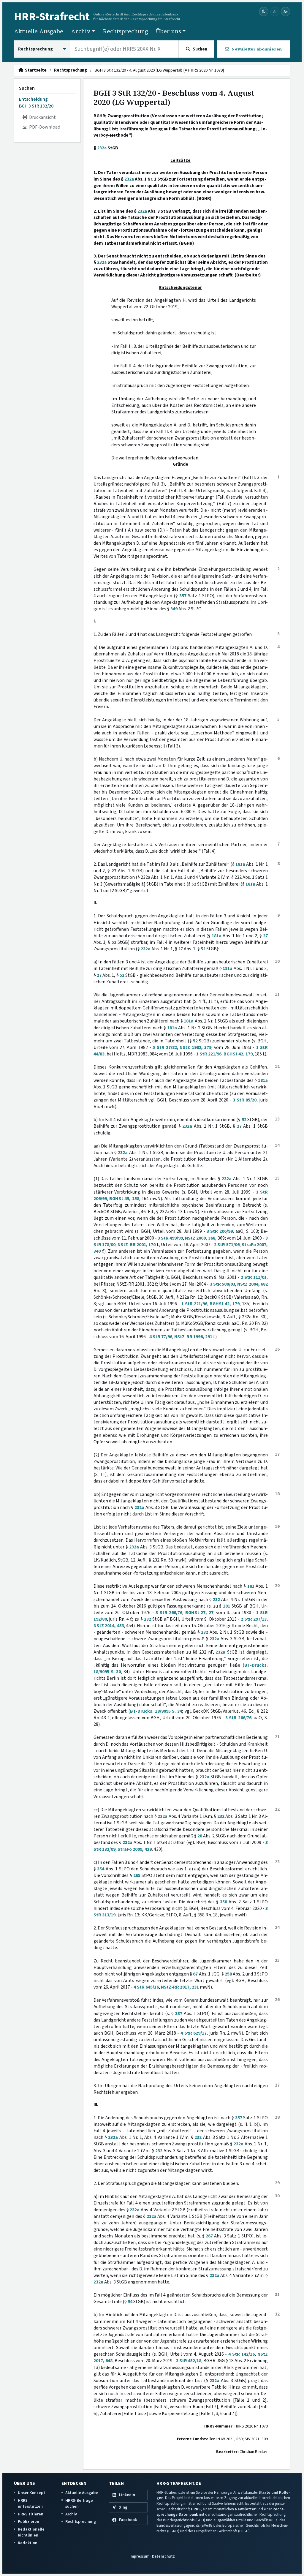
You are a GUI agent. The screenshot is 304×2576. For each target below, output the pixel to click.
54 (130, 2302)
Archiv (71, 2514)
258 (228, 1974)
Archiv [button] (81, 31)
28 (200, 1836)
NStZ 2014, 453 (109, 1626)
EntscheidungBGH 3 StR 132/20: (37, 102)
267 (209, 2236)
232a (102, 148)
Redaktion (28, 2543)
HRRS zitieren (31, 2514)
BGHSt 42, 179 (238, 1054)
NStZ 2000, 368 (200, 1238)
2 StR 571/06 (227, 1245)
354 (101, 1869)
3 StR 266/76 (169, 1613)
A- (275, 11)
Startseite (35, 70)
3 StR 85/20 (245, 1100)
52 (194, 884)
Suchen (27, 88)
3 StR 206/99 (220, 1231)
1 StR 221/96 (209, 1054)
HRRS (196, 2509)
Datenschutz (163, 2556)
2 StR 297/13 (254, 1619)
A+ (286, 11)
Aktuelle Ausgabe (39, 31)
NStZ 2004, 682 (252, 1284)
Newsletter (245, 2509)
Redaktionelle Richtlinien (31, 2532)
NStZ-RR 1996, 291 (193, 1337)
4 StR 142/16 (242, 2354)
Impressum (139, 2556)
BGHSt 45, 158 (124, 1199)
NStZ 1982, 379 (195, 1047)
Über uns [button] (168, 31)
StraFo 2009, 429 (135, 1849)
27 (114, 871)
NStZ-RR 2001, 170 (137, 1245)
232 (216, 1600)
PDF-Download (44, 127)
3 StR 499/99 (170, 1238)
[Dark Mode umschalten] (264, 12)
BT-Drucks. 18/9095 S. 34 (156, 1711)
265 (137, 1875)
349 (174, 609)
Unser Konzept (31, 2493)
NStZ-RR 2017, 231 (180, 1987)
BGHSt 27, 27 (199, 1613)
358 (224, 1902)
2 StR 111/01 (254, 1277)
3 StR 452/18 (189, 2361)
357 (183, 596)
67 (195, 1974)
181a (240, 864)
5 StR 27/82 (165, 1047)
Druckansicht (42, 117)
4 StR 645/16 (146, 1987)
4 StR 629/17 (194, 2033)
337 (179, 2014)
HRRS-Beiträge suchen (79, 2503)
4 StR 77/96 (161, 1337)
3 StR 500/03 (223, 1284)
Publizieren (28, 2522)
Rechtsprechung (125, 31)
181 (251, 1586)
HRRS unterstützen (30, 2503)
